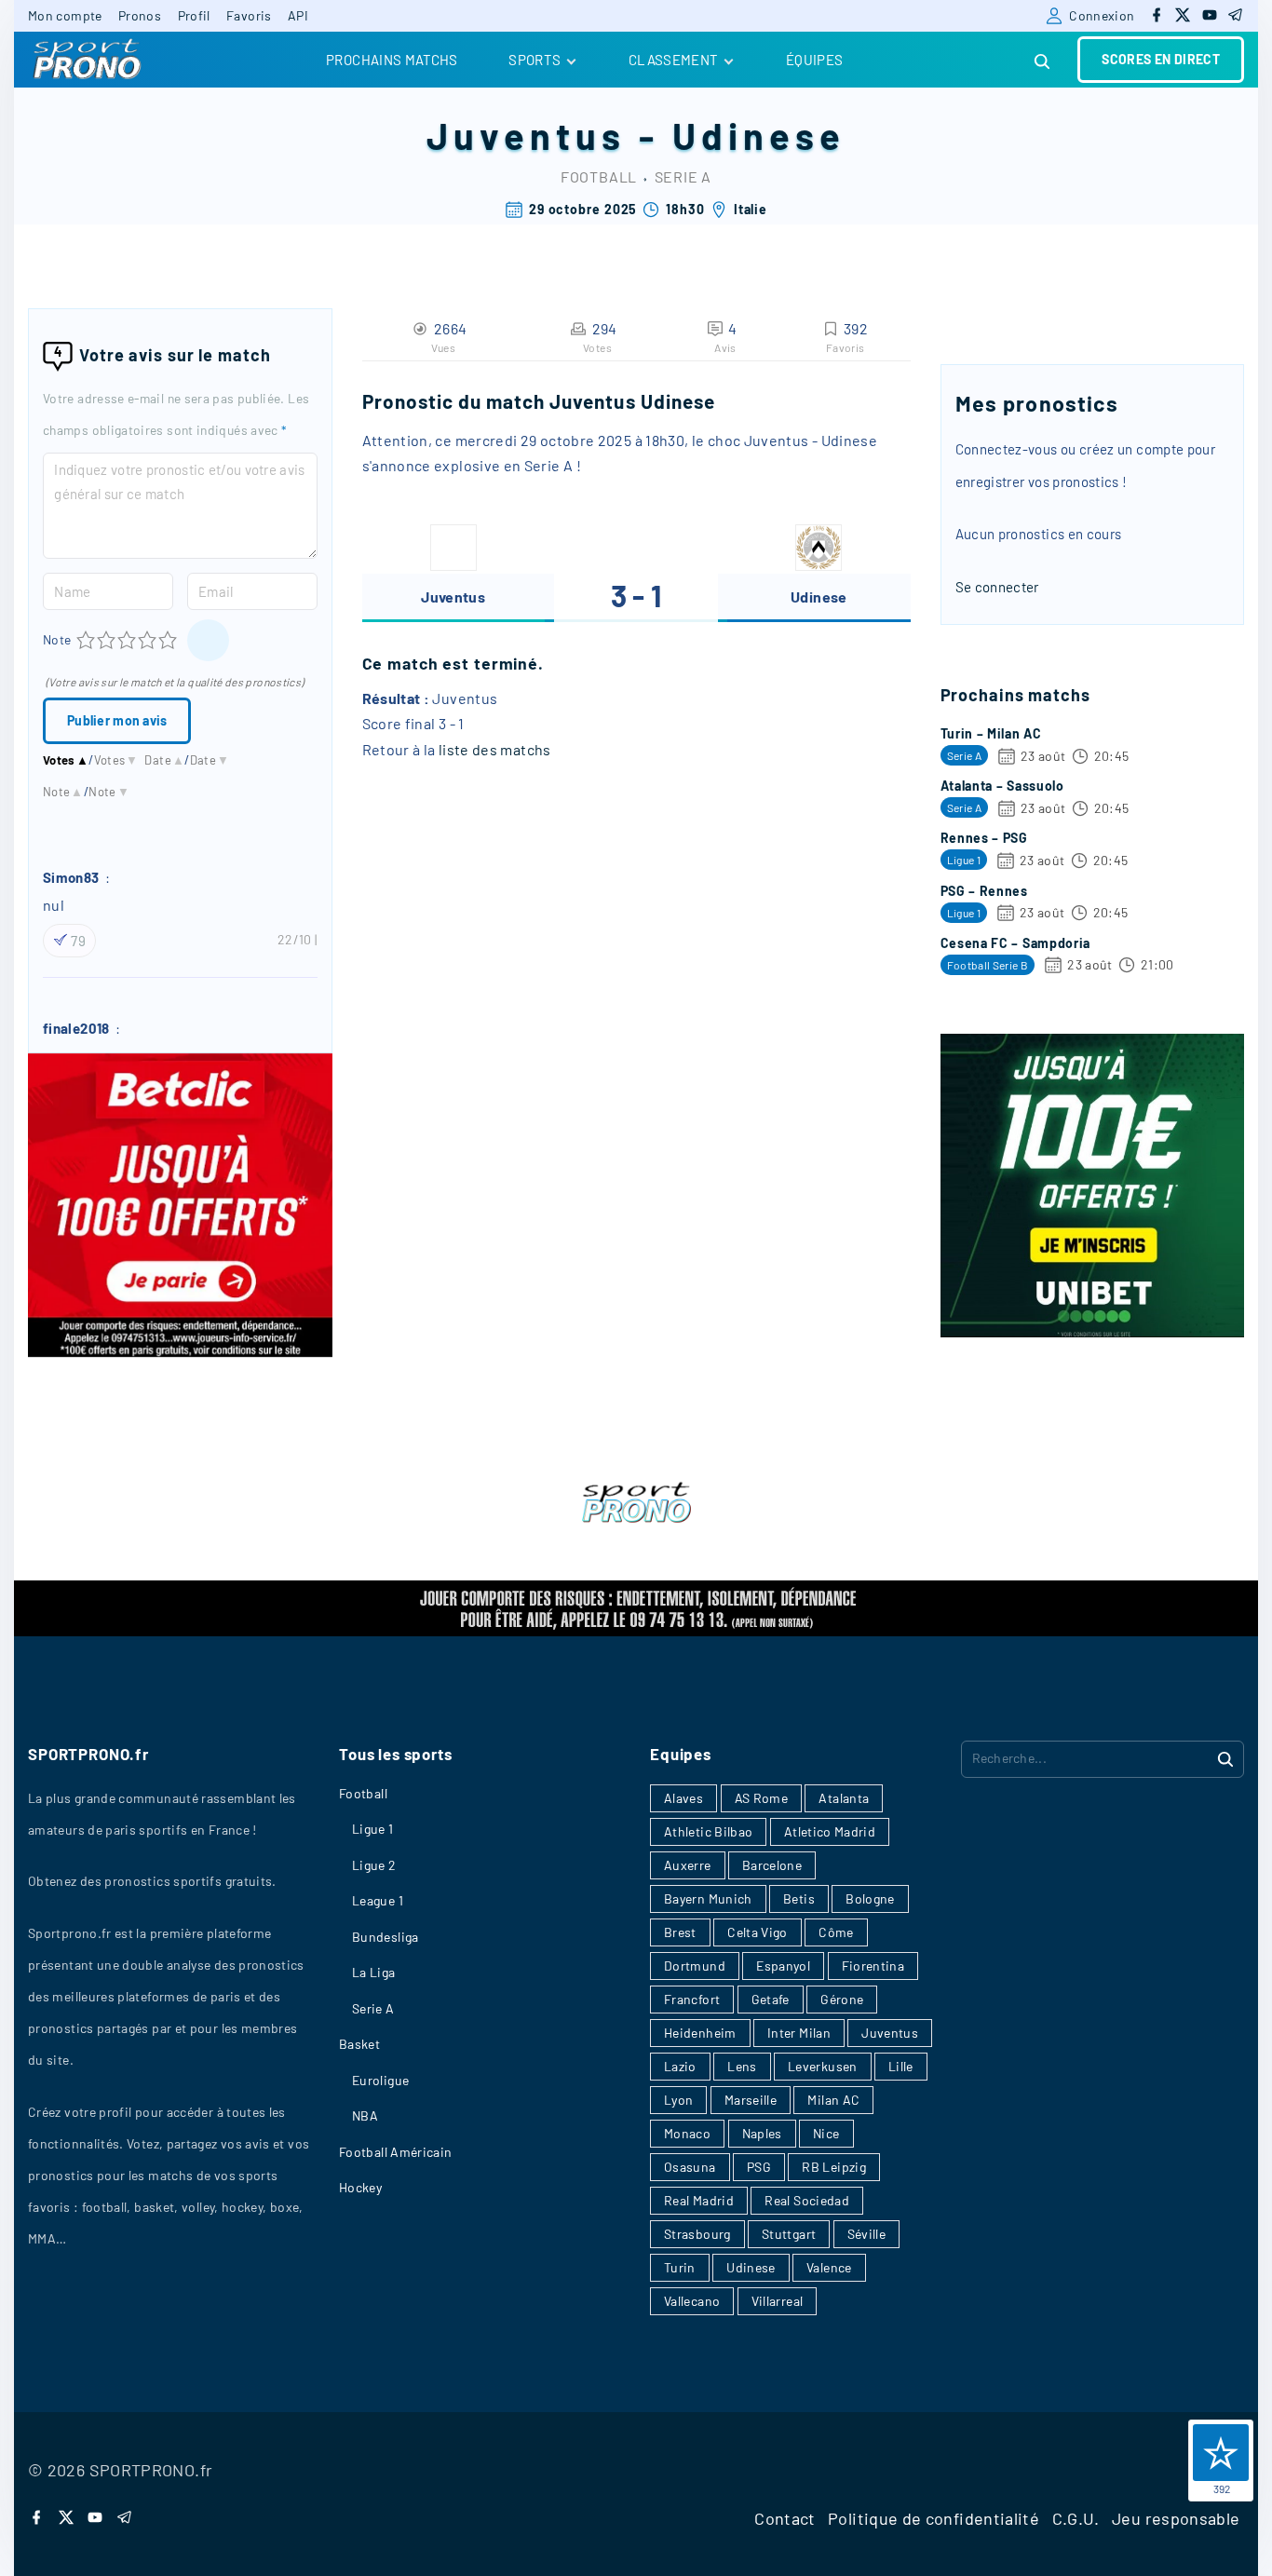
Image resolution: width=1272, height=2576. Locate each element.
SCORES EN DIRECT (1161, 59)
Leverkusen (823, 2066)
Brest (680, 1932)
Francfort (692, 1999)
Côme (836, 1932)
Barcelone (772, 1865)
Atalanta (844, 1798)
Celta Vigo (758, 1932)
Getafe (771, 1999)
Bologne (870, 1898)
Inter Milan (799, 2033)
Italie (751, 209)
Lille (901, 2066)
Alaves (683, 1798)
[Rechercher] (1225, 1758)
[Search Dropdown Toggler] (1043, 62)
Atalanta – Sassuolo (1002, 786)
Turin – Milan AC (991, 733)
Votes (66, 760)
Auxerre (688, 1865)
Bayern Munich (708, 1898)
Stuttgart (789, 2234)
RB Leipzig (834, 2167)
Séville (867, 2234)
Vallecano (692, 2301)
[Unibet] (1093, 1332)
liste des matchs (495, 749)
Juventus (526, 135)
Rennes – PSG (984, 838)
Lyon (678, 2100)
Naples (762, 2133)
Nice (826, 2133)
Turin (680, 2267)
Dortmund (695, 1966)
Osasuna (690, 2167)
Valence (829, 2267)
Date (164, 760)
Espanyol (783, 1966)
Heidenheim (700, 2033)
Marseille (751, 2100)
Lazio (680, 2066)
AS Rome (762, 1798)
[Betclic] (180, 1351)
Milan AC (833, 2100)
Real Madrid (699, 2200)
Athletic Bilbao (708, 1831)
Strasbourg (697, 2234)
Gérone (842, 1999)
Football (599, 176)
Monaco (687, 2133)
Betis (799, 1898)
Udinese (759, 135)
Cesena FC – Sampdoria (1016, 943)
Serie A (683, 176)
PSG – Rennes (984, 891)
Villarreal (778, 2301)
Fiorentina (873, 1966)
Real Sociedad (807, 2200)
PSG (759, 2167)
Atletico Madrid (830, 1831)
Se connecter (997, 587)
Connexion (1102, 15)
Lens (742, 2066)
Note (57, 639)
